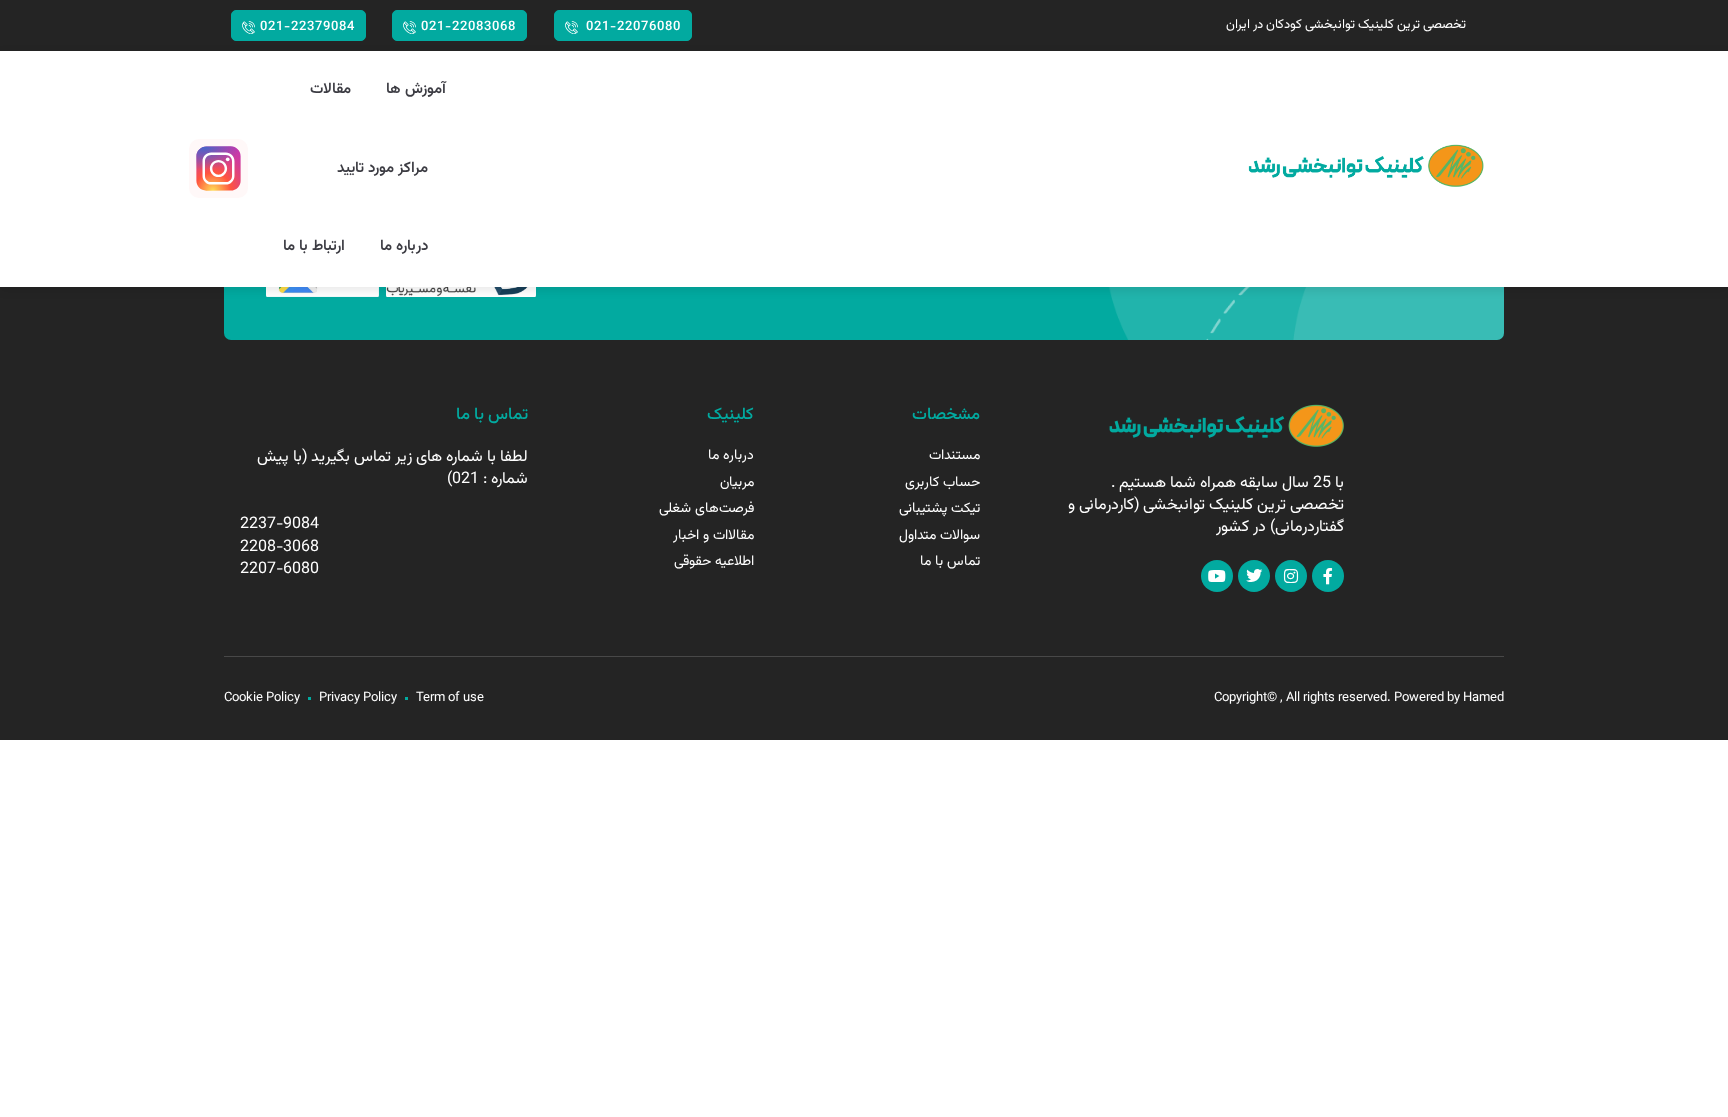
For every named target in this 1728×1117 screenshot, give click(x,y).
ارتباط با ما (314, 246)
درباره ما (404, 246)
